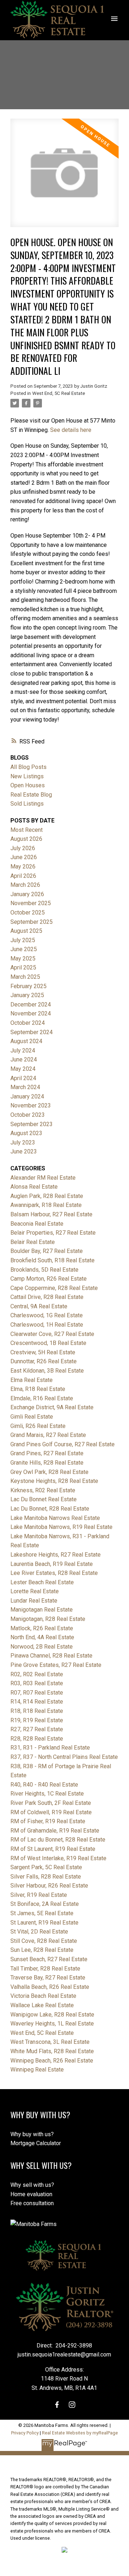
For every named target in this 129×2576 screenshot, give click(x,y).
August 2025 (26, 931)
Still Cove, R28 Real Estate (44, 1941)
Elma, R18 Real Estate (38, 1389)
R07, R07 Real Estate (37, 1693)
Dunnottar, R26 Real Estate (44, 1361)
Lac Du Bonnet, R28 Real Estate (50, 1509)
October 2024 (28, 1023)
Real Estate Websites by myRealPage (80, 2433)
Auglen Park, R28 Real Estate (47, 1196)
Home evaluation (31, 2194)
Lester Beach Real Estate (42, 1582)
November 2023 (31, 1105)
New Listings (27, 776)
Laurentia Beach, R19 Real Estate (52, 1564)
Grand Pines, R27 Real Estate (47, 1453)
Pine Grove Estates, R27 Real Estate (56, 1665)
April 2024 (23, 1078)
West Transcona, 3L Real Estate (50, 2042)
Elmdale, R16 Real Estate (42, 1398)
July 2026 (23, 848)
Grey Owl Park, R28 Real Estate (49, 1472)
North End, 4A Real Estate (42, 1637)
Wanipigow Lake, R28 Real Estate (52, 2015)
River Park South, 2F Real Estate (51, 1803)
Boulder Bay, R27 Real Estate (47, 1251)
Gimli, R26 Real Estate (38, 1426)
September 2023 (32, 1124)
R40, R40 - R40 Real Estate (44, 1785)
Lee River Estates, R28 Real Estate (54, 1573)
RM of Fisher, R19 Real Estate (48, 1821)
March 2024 (25, 1087)
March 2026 (25, 885)
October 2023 (28, 1115)
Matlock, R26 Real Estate (42, 1628)
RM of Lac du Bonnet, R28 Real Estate (58, 1840)
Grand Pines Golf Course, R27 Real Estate (63, 1444)
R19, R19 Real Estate (37, 1720)
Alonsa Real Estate (34, 1187)
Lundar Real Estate (34, 1601)
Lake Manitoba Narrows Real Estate (55, 1518)
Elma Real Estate (32, 1380)
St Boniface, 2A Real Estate (45, 1904)
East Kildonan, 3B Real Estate (47, 1371)
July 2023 (23, 1142)
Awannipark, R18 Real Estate (46, 1205)
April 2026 (23, 876)
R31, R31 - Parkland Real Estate (50, 1748)
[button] (57, 2405)
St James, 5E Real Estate (42, 1913)
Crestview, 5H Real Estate (43, 1352)
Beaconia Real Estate (37, 1224)
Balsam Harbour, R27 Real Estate (51, 1214)
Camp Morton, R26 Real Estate (49, 1279)
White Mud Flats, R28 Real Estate (52, 2051)
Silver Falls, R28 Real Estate (46, 1877)
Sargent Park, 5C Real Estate (46, 1867)
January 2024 (27, 1096)
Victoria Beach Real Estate (43, 1996)
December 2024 (31, 1004)
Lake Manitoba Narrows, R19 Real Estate (61, 1527)
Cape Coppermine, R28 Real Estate (54, 1288)
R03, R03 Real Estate (37, 1683)
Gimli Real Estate (32, 1417)
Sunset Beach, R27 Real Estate (49, 1959)
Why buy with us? (32, 2134)
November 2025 (31, 903)
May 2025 (23, 958)
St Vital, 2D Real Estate (39, 1932)
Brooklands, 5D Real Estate (44, 1270)
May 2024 (23, 1069)
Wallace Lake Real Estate (42, 2005)
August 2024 (26, 1041)
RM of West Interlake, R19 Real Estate (58, 1858)
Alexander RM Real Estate (43, 1178)
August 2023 (26, 1133)
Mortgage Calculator (36, 2143)
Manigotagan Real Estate (42, 1610)
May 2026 (23, 867)
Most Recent (27, 830)
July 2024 (23, 1050)
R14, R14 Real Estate (37, 1702)
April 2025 (23, 967)
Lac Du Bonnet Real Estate (44, 1499)
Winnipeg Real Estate (37, 2070)
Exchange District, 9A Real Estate (52, 1407)
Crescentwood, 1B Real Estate (48, 1343)
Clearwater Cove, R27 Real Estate (52, 1334)
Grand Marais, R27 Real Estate (48, 1435)
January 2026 (27, 894)
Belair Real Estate (33, 1242)
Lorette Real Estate (35, 1591)
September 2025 (32, 922)
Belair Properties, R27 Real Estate (53, 1233)
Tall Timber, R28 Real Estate (45, 1969)
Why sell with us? (32, 2185)
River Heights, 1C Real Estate (47, 1794)
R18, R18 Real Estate (37, 1711)
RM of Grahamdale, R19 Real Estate (55, 1831)
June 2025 (24, 949)
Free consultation (32, 2203)
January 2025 (27, 995)
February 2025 (28, 986)
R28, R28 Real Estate (37, 1739)
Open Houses (28, 785)
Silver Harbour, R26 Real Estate (49, 1886)
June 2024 (24, 1059)
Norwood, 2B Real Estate (42, 1647)
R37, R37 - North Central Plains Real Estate (64, 1757)
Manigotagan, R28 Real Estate (48, 1619)
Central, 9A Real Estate (39, 1306)
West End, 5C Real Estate (59, 393)
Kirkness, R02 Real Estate (43, 1490)
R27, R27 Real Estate (37, 1729)
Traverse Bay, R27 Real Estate (48, 1978)
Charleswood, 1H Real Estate (47, 1325)
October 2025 (28, 913)
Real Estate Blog (31, 795)
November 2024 (31, 1013)
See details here (71, 430)
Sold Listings (27, 804)
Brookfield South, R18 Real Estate (52, 1260)
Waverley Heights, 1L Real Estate (52, 2024)
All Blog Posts (28, 767)
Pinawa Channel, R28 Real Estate (51, 1656)
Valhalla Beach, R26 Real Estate (50, 1987)
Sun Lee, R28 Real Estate (42, 1950)
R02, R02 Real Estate (37, 1674)
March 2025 (25, 977)
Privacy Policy (25, 2433)
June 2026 (24, 857)
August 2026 (26, 839)
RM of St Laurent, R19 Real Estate (53, 1849)
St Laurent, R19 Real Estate (44, 1923)
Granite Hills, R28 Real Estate (47, 1463)
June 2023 (24, 1151)
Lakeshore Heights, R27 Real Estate (56, 1555)
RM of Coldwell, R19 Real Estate (51, 1812)
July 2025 (23, 940)
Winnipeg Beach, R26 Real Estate (52, 2061)
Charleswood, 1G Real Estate (47, 1315)
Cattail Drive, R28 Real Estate (47, 1297)
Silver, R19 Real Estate (39, 1895)
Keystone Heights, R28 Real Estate (54, 1481)
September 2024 (32, 1032)
